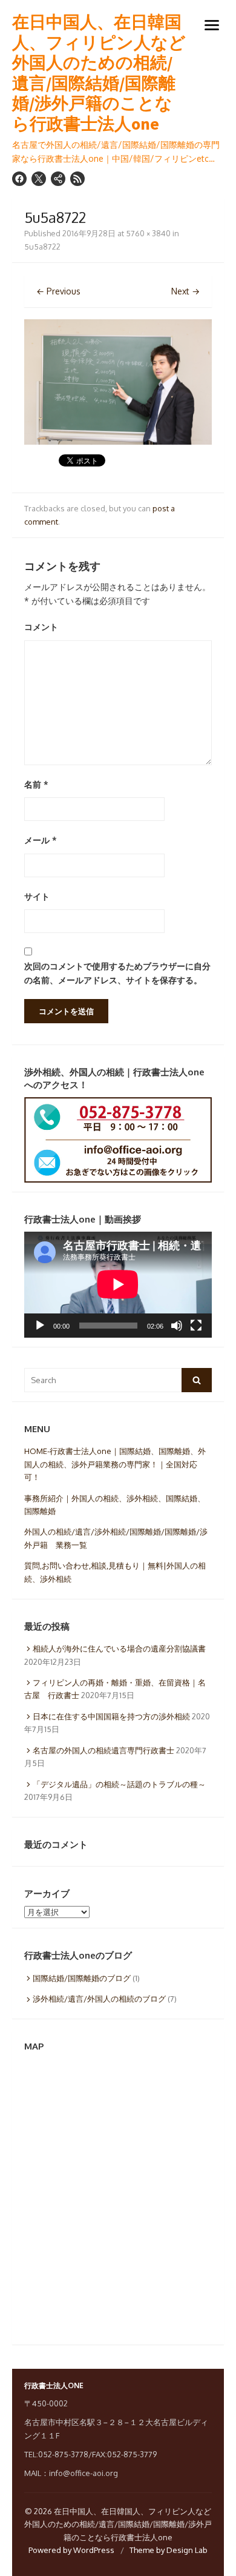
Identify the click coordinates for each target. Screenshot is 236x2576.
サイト (37, 896)
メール (41, 840)
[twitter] (39, 179)
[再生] (40, 1326)
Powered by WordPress (71, 2550)
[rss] (77, 179)
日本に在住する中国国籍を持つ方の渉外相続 (111, 1716)
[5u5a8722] (118, 441)
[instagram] (58, 179)
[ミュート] (177, 1326)
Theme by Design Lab (169, 2550)
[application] (118, 1284)
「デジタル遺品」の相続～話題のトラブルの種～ (119, 1784)
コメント (41, 627)
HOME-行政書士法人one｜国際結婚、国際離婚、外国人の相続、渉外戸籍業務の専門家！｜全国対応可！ (115, 1464)
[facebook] (19, 179)
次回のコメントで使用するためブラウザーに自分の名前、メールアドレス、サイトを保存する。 (117, 973)
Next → (185, 291)
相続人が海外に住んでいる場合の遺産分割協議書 (119, 1648)
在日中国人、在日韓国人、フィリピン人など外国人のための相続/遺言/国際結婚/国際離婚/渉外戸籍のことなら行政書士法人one (99, 73)
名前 (36, 784)
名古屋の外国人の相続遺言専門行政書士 (103, 1750)
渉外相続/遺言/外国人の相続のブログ (99, 1999)
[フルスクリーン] (196, 1326)
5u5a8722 (42, 247)
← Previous (58, 291)
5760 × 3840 (148, 233)
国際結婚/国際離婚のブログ (82, 1978)
